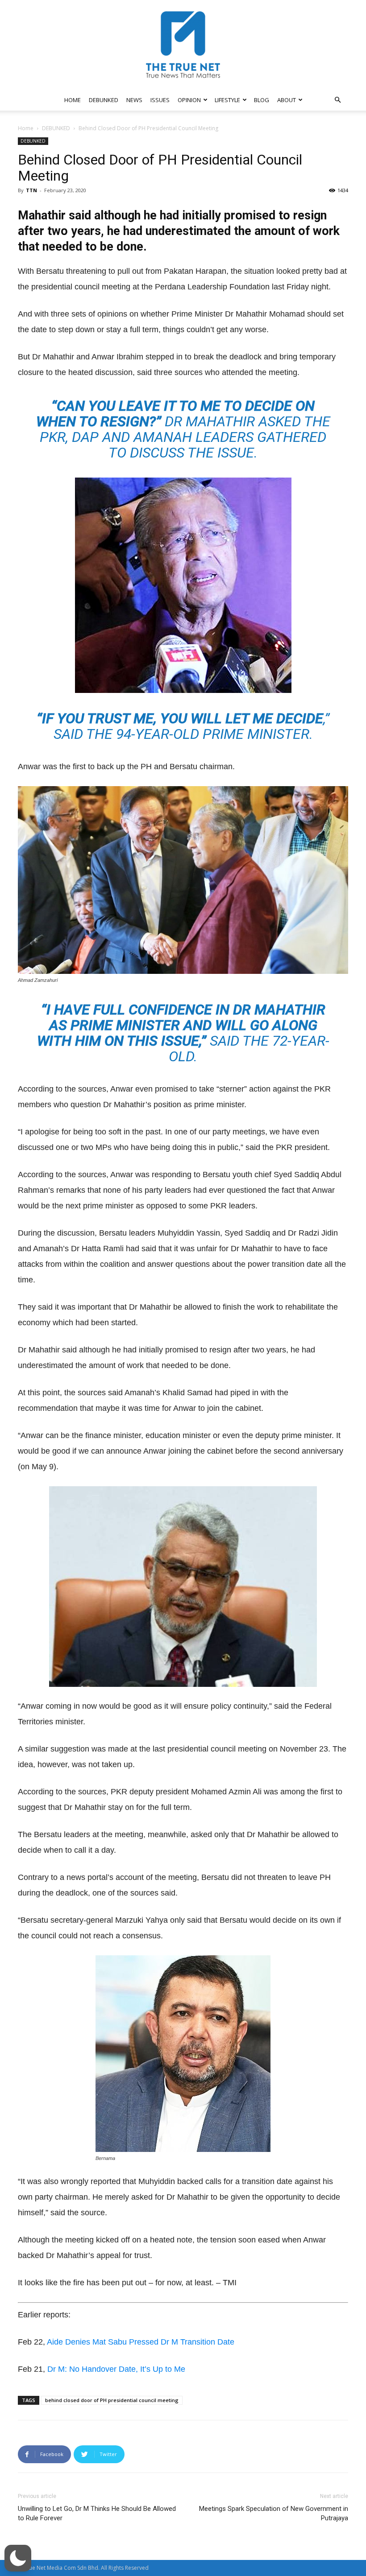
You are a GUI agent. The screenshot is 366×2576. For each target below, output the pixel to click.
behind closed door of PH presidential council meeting (112, 2400)
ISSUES (160, 100)
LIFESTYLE (227, 100)
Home (26, 128)
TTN (31, 190)
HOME (73, 100)
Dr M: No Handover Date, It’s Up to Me (116, 2369)
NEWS (134, 100)
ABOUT (287, 100)
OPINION (189, 100)
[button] (337, 100)
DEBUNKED (104, 100)
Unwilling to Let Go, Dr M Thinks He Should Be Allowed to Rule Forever (97, 2513)
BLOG (262, 100)
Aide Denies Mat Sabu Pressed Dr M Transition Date (141, 2342)
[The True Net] (183, 45)
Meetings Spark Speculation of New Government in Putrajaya (274, 2513)
